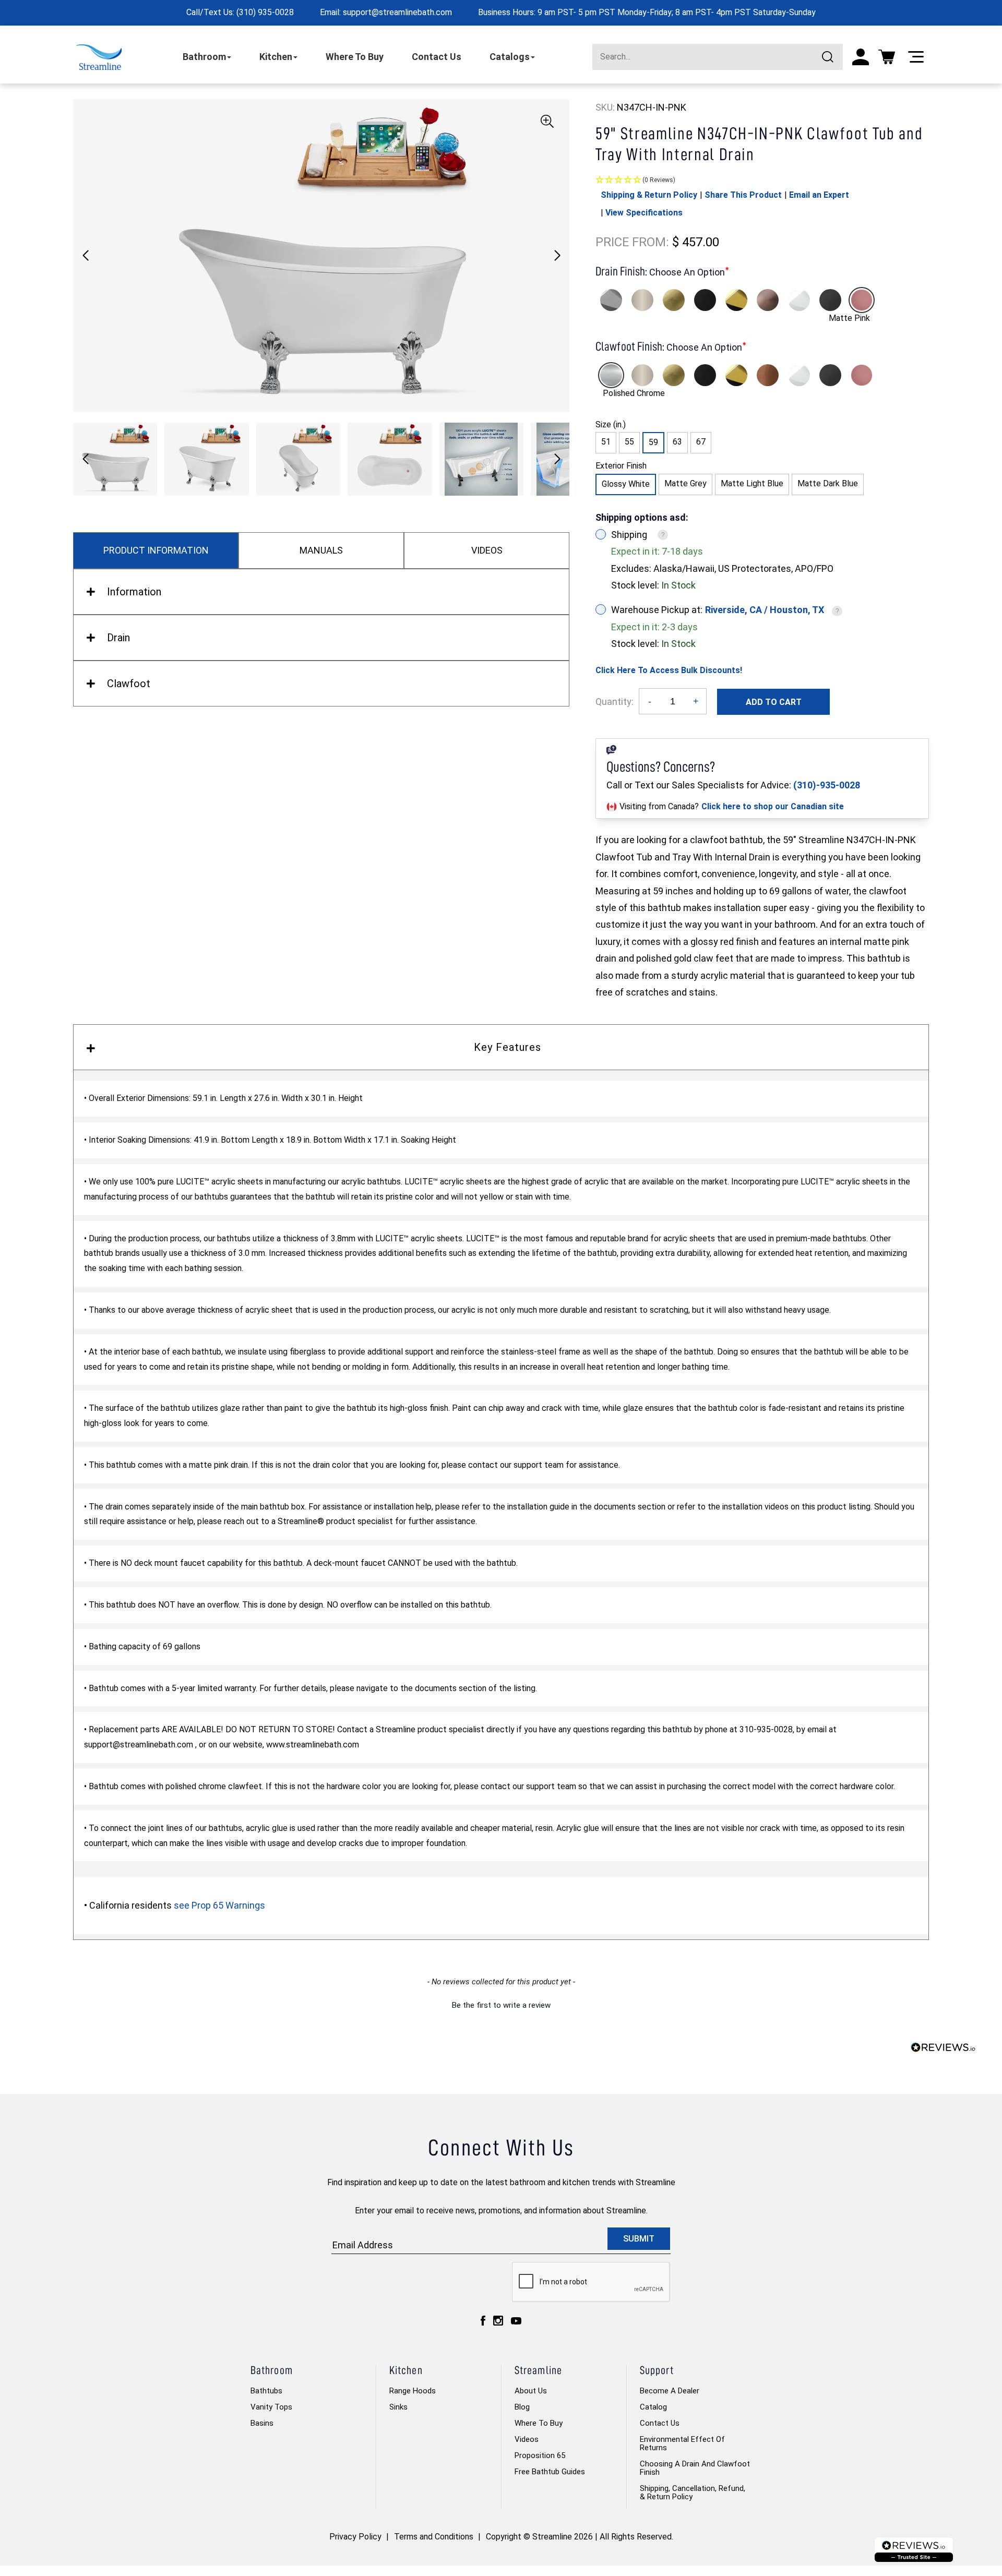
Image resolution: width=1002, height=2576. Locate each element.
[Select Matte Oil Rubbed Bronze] (768, 300)
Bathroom (204, 57)
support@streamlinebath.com (397, 12)
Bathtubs (266, 2391)
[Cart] (887, 57)
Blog (522, 2407)
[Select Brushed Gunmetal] (830, 300)
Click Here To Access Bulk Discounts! (669, 670)
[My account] (861, 57)
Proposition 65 (540, 2455)
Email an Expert (819, 195)
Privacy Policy (355, 2537)
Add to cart (774, 702)
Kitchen (276, 57)
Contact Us (437, 57)
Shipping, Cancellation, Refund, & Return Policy (693, 2493)
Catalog (653, 2407)
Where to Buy (539, 2423)
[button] (557, 256)
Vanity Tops (271, 2407)
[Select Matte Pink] (862, 300)
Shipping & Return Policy (649, 195)
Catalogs (510, 57)
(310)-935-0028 (827, 785)
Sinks (398, 2407)
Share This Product (743, 195)
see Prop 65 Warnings (219, 1905)
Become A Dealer (670, 2391)
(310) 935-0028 (265, 12)
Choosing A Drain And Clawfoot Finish (695, 2468)
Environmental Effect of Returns (682, 2443)
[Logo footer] (914, 2550)
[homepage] (99, 57)
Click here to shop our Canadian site (773, 806)
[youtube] (516, 2321)
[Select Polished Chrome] (611, 300)
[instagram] (498, 2321)
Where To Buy (355, 57)
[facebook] (483, 2321)
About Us (531, 2391)
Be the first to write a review (501, 2005)
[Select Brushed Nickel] (642, 300)
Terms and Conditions (434, 2537)
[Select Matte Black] (705, 300)
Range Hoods (413, 2391)
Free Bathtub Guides (550, 2472)
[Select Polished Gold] (736, 300)
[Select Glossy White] (799, 300)
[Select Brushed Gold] (674, 300)
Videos (527, 2439)
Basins (262, 2423)
